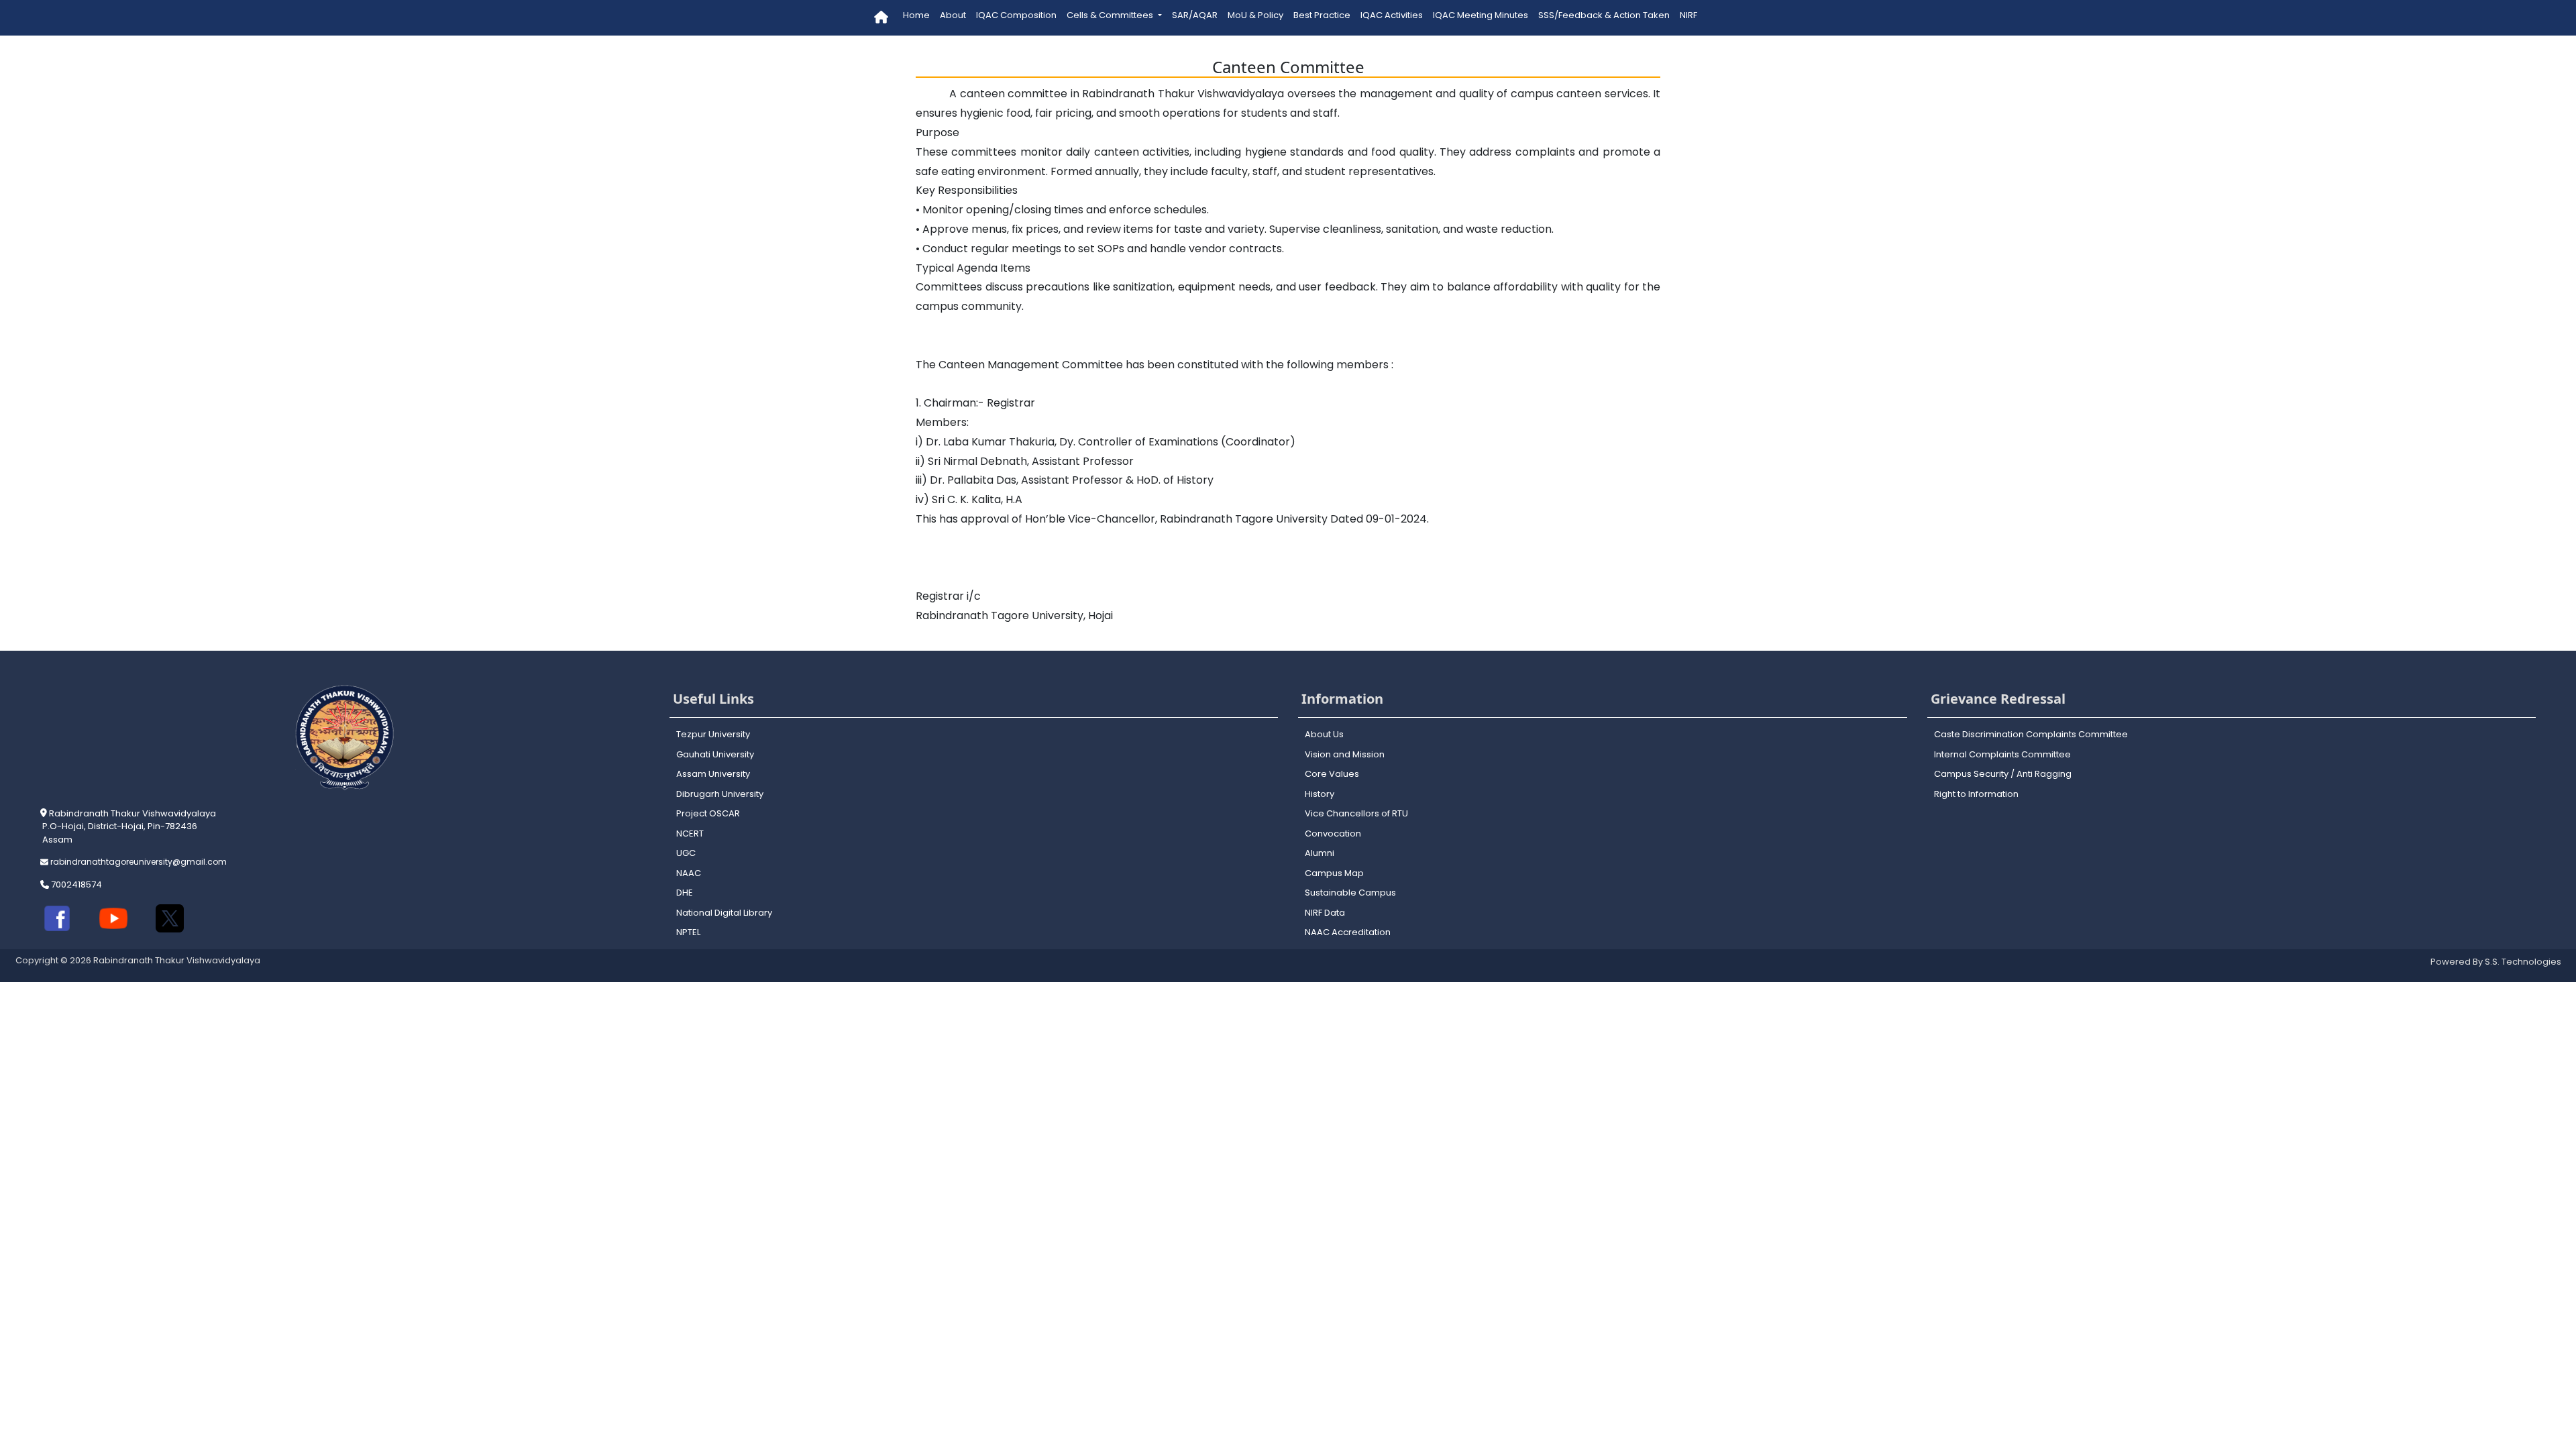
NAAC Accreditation (1348, 932)
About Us (1324, 734)
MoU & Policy (1255, 15)
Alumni (1320, 853)
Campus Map (1334, 873)
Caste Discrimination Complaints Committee (2031, 734)
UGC (686, 853)
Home (916, 15)
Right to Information (1976, 794)
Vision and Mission (1345, 754)
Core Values (1332, 774)
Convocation (1333, 834)
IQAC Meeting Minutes (1481, 15)
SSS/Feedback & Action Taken (1604, 15)
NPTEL (688, 932)
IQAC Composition (1016, 15)
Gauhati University (715, 754)
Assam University (713, 774)
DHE (685, 893)
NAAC (689, 873)
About (953, 15)
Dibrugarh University (720, 794)
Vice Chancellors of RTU (1356, 813)
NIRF (1688, 15)
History (1320, 794)
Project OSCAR (708, 813)
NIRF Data (1325, 913)
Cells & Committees (1111, 15)
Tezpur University (713, 734)
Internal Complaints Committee (2002, 754)
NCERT (690, 834)
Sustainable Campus (1350, 893)
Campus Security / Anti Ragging (2003, 774)
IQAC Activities (1392, 15)
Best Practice (1322, 15)
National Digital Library (724, 913)
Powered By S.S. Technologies (2496, 962)
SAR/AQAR (1195, 15)
